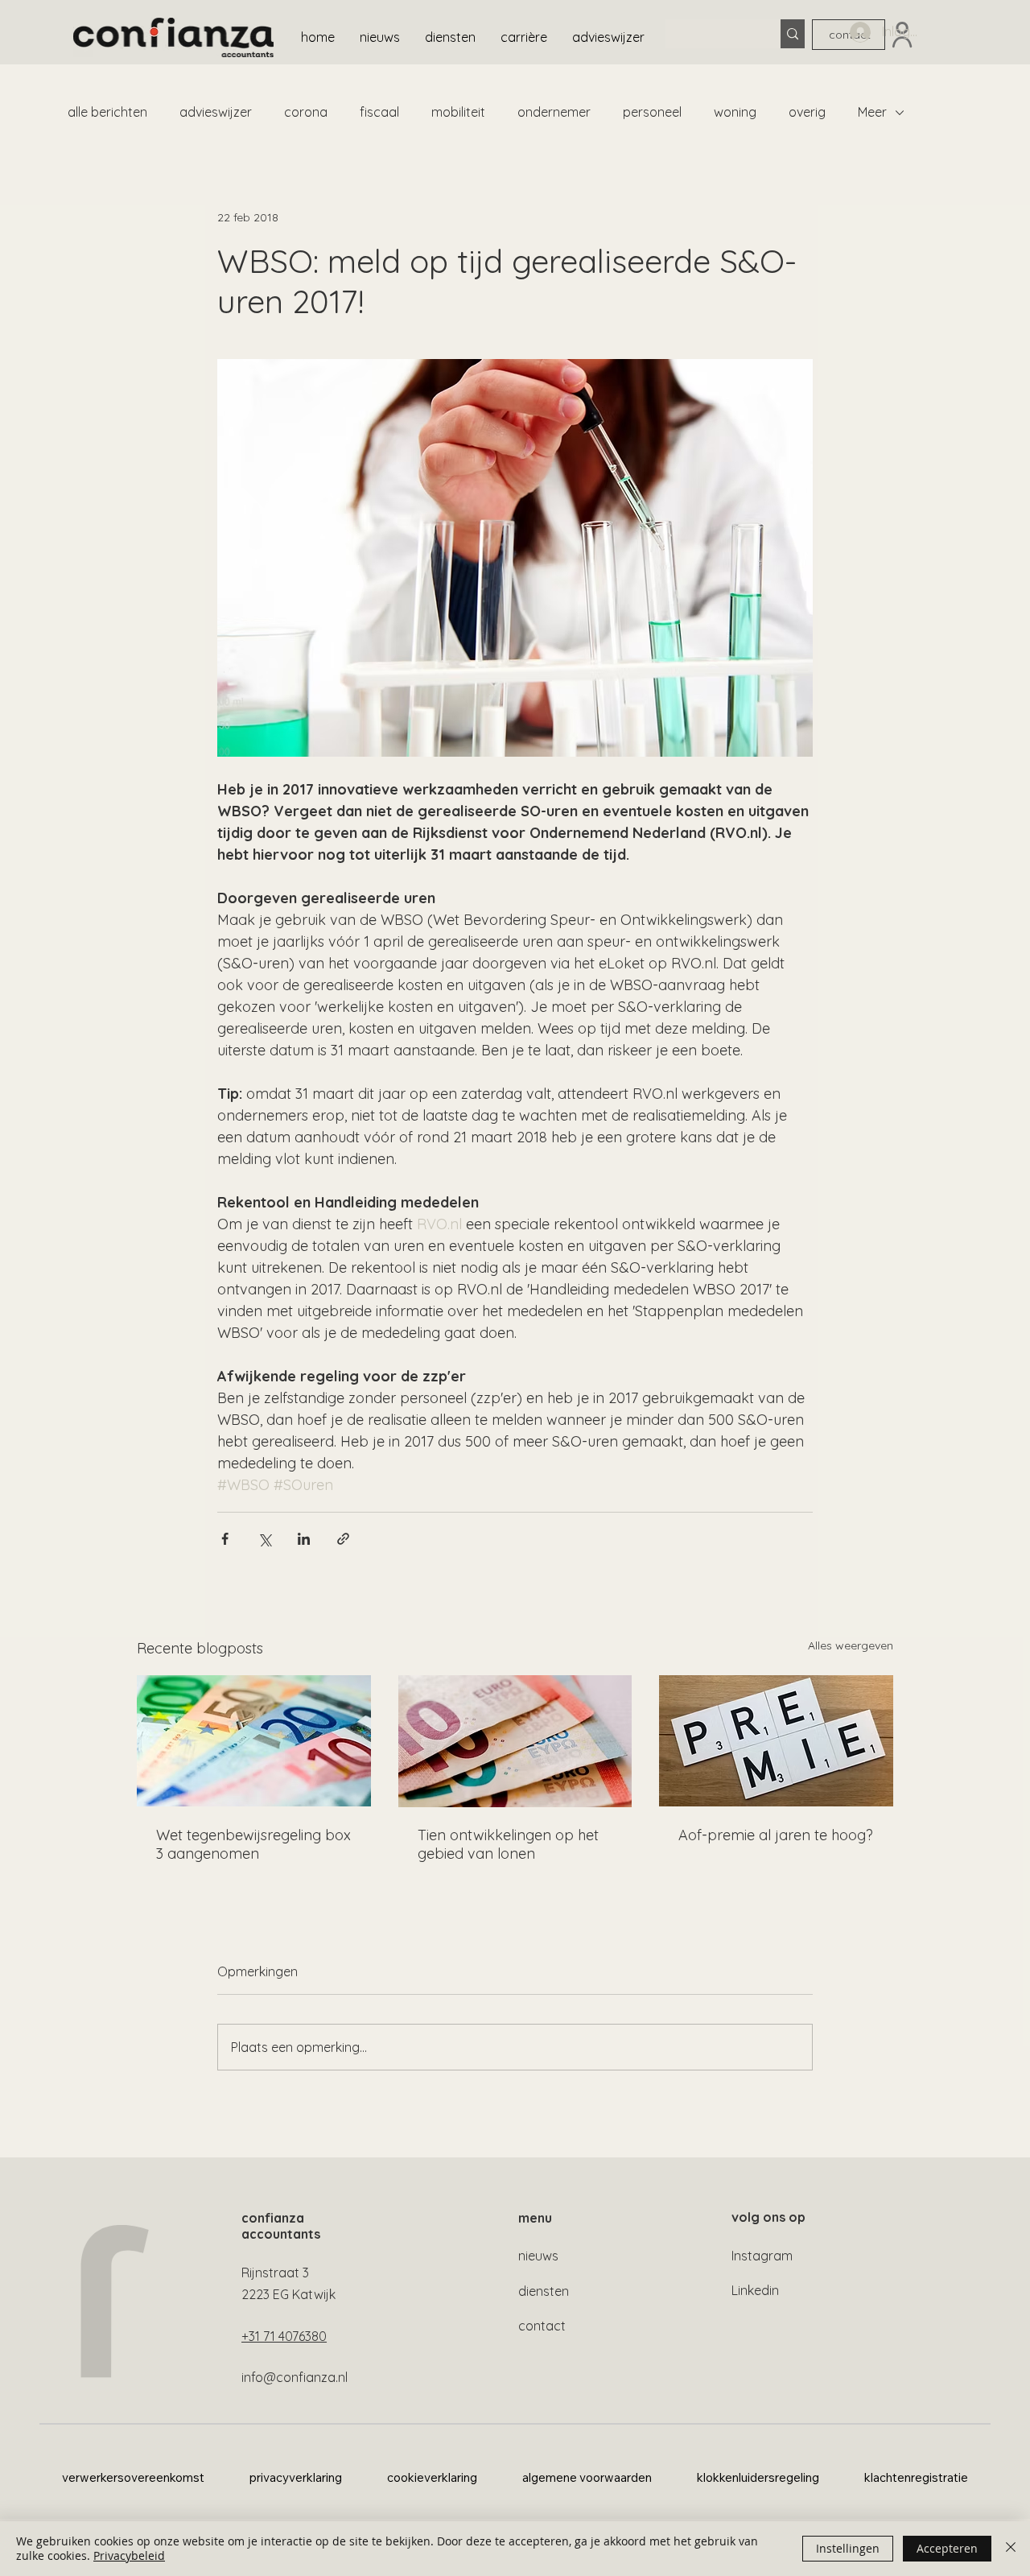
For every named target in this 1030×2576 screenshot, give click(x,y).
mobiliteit (458, 112)
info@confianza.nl (295, 2377)
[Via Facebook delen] (225, 1539)
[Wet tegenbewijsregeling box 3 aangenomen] (254, 1741)
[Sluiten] (1011, 2549)
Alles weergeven (851, 1645)
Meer (872, 112)
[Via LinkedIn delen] (304, 1539)
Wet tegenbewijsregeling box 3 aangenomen (253, 1844)
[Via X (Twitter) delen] (264, 1539)
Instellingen (848, 2548)
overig (807, 112)
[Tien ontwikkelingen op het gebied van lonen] (515, 1741)
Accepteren (947, 2548)
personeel (652, 112)
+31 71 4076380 (284, 2336)
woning (735, 112)
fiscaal (379, 112)
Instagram (762, 2256)
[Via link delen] (343, 1539)
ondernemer (554, 112)
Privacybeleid (129, 2555)
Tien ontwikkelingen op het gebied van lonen (508, 1844)
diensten (544, 2291)
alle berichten (107, 112)
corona (306, 112)
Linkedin (755, 2290)
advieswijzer (216, 112)
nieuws (538, 2256)
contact (542, 2326)
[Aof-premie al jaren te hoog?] (776, 1741)
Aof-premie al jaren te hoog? (776, 1835)
